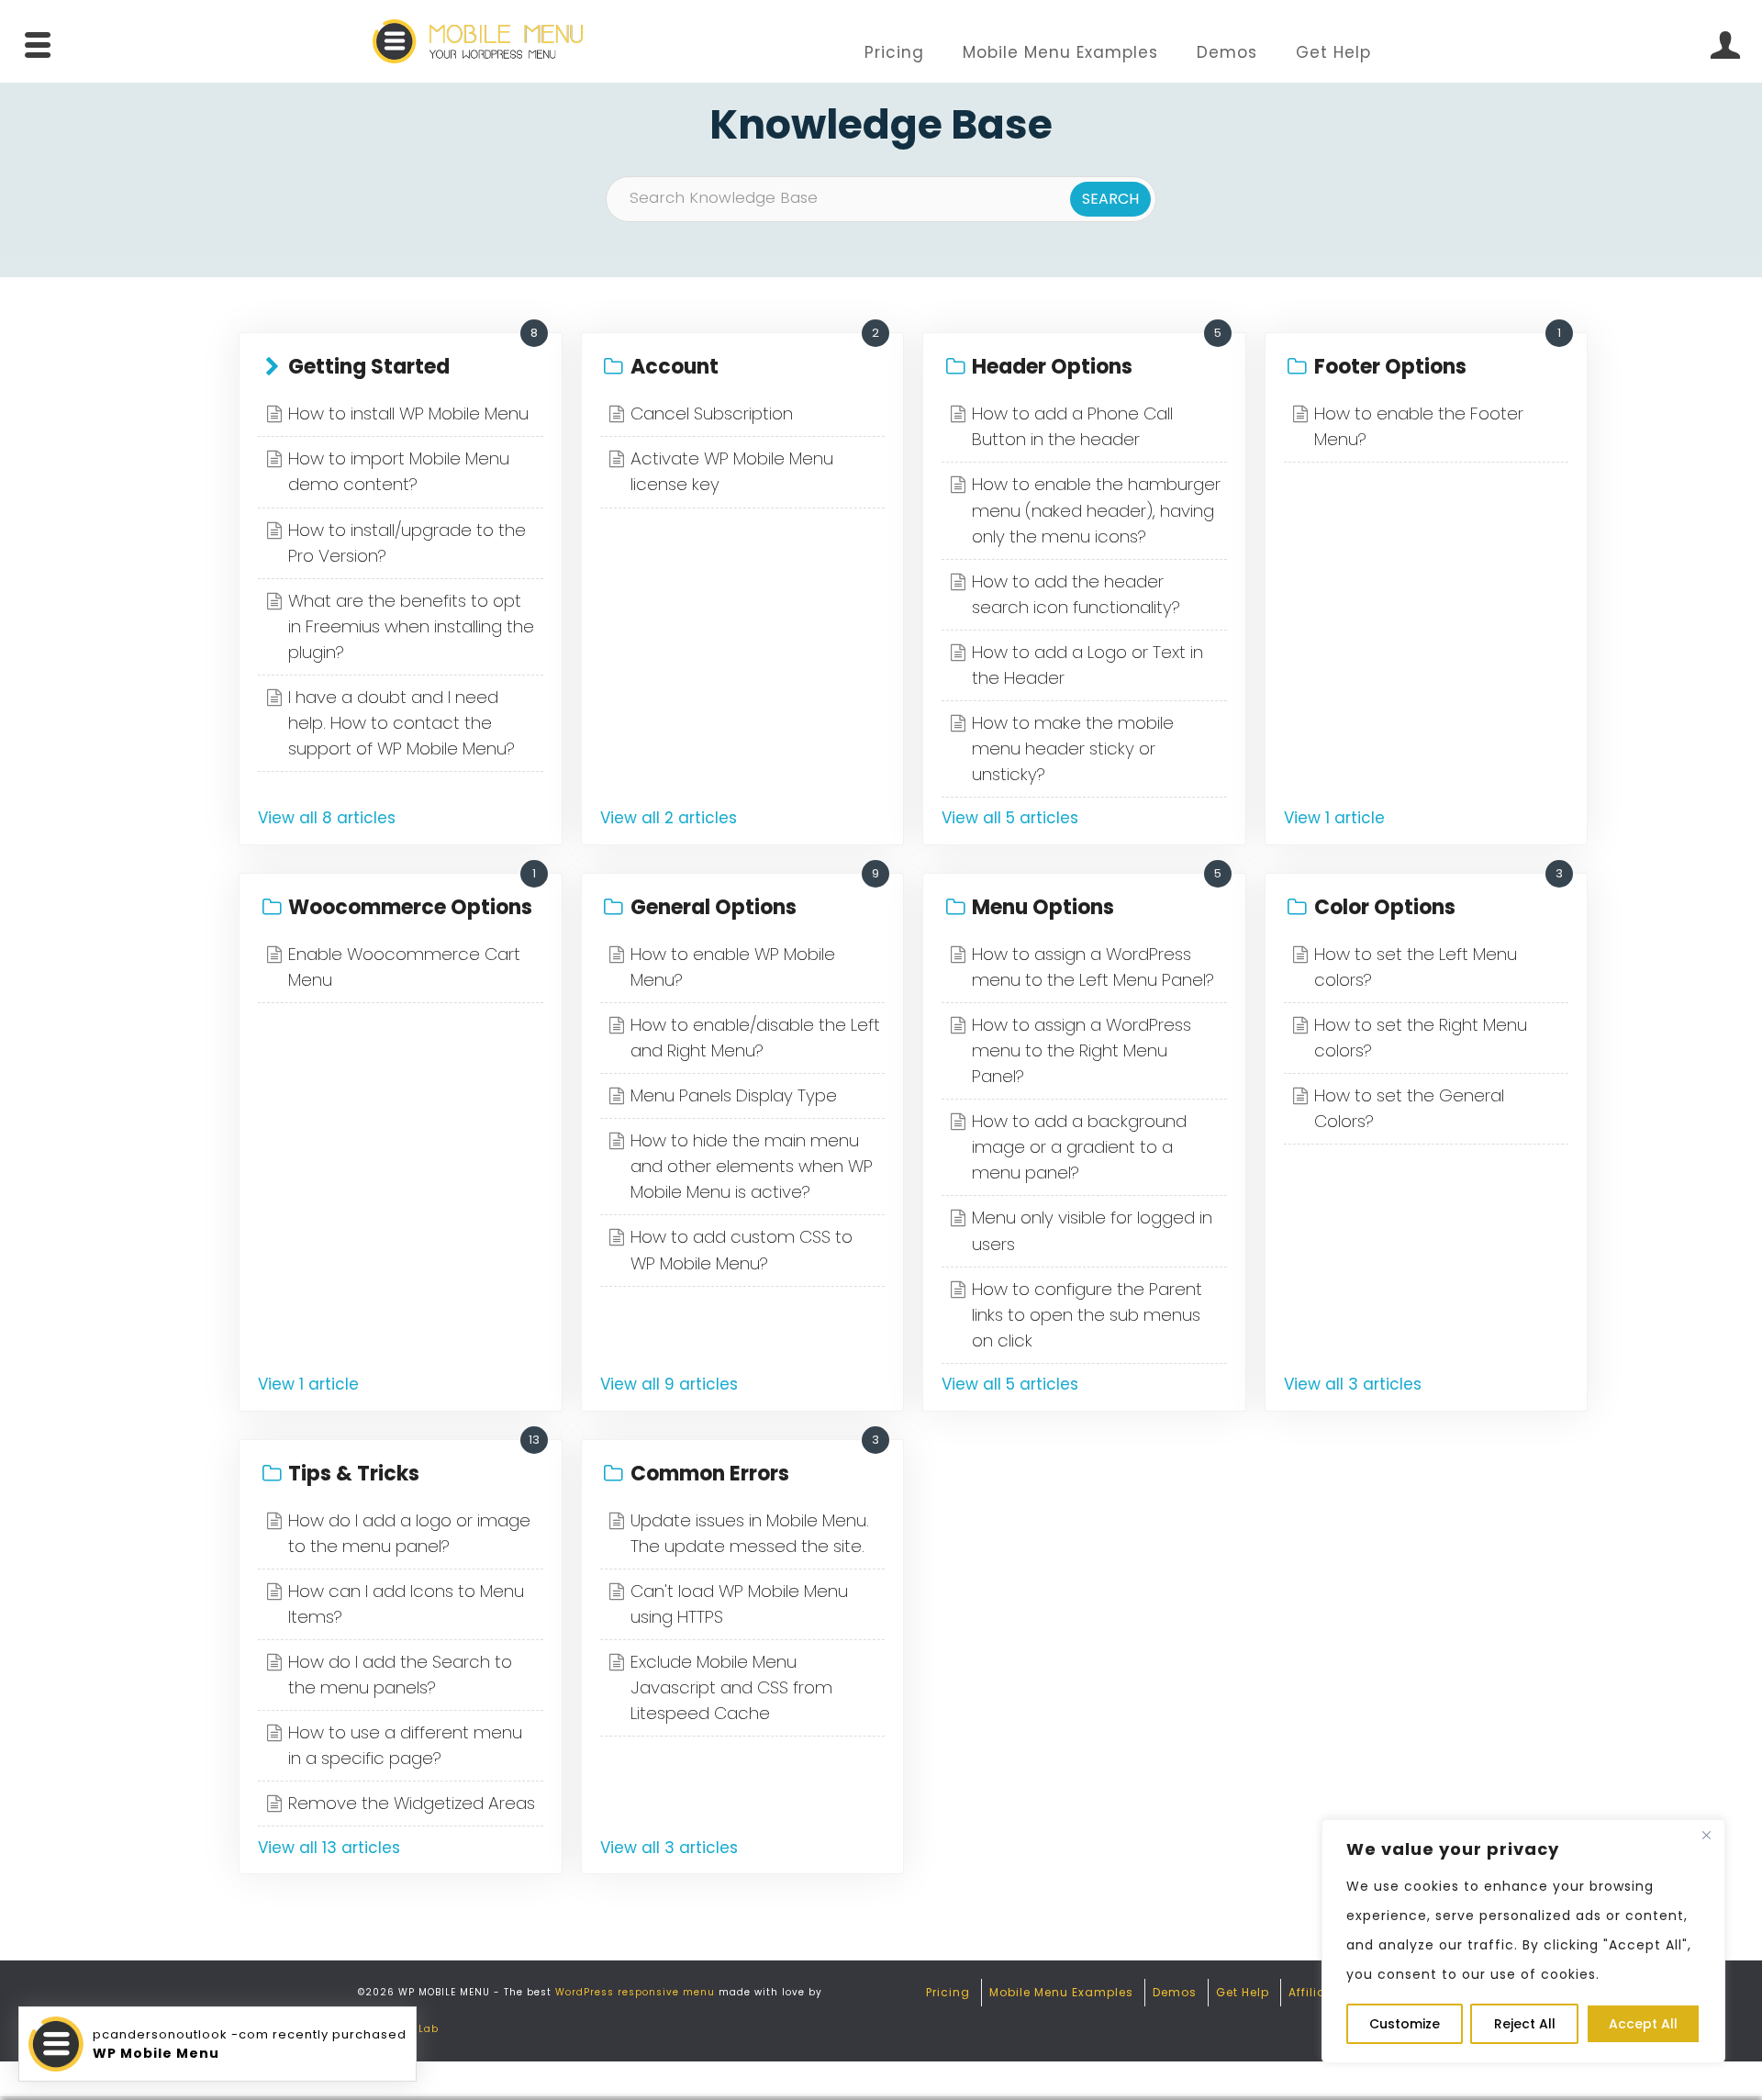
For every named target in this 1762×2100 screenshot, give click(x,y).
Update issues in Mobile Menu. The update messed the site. (750, 1533)
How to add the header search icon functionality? (1076, 594)
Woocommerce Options (410, 907)
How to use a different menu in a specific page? (405, 1745)
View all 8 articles (327, 818)
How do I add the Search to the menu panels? (400, 1675)
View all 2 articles (669, 818)
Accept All (1643, 2024)
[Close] (1706, 1835)
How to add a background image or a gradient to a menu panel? (1079, 1147)
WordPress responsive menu (635, 1992)
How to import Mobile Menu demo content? (399, 471)
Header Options (1052, 367)
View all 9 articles (669, 1384)
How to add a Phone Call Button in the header (1072, 426)
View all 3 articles (1353, 1384)
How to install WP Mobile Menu (408, 413)
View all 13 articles (329, 1848)
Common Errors (710, 1474)
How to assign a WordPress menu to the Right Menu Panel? (1082, 1050)
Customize (1405, 2024)
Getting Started (369, 367)
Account (675, 367)
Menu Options (1043, 907)
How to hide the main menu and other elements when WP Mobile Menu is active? (752, 1166)
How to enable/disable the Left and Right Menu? (755, 1038)
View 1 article (1334, 818)
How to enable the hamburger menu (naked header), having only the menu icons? (1096, 510)
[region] (1523, 1941)
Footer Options (1390, 367)
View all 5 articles (1010, 818)
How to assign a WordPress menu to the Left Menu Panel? (1093, 967)
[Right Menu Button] (1724, 45)
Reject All (1525, 2024)
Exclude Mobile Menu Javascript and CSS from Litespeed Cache (731, 1687)
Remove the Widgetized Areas (412, 1803)
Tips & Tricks (354, 1474)
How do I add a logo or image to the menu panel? (409, 1533)
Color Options (1385, 907)
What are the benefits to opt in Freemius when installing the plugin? (411, 626)
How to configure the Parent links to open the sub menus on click (1087, 1315)
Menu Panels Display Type (734, 1095)
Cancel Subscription (712, 413)
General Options (714, 907)
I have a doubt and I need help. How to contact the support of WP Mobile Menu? (401, 723)
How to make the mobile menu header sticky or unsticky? (1073, 748)
